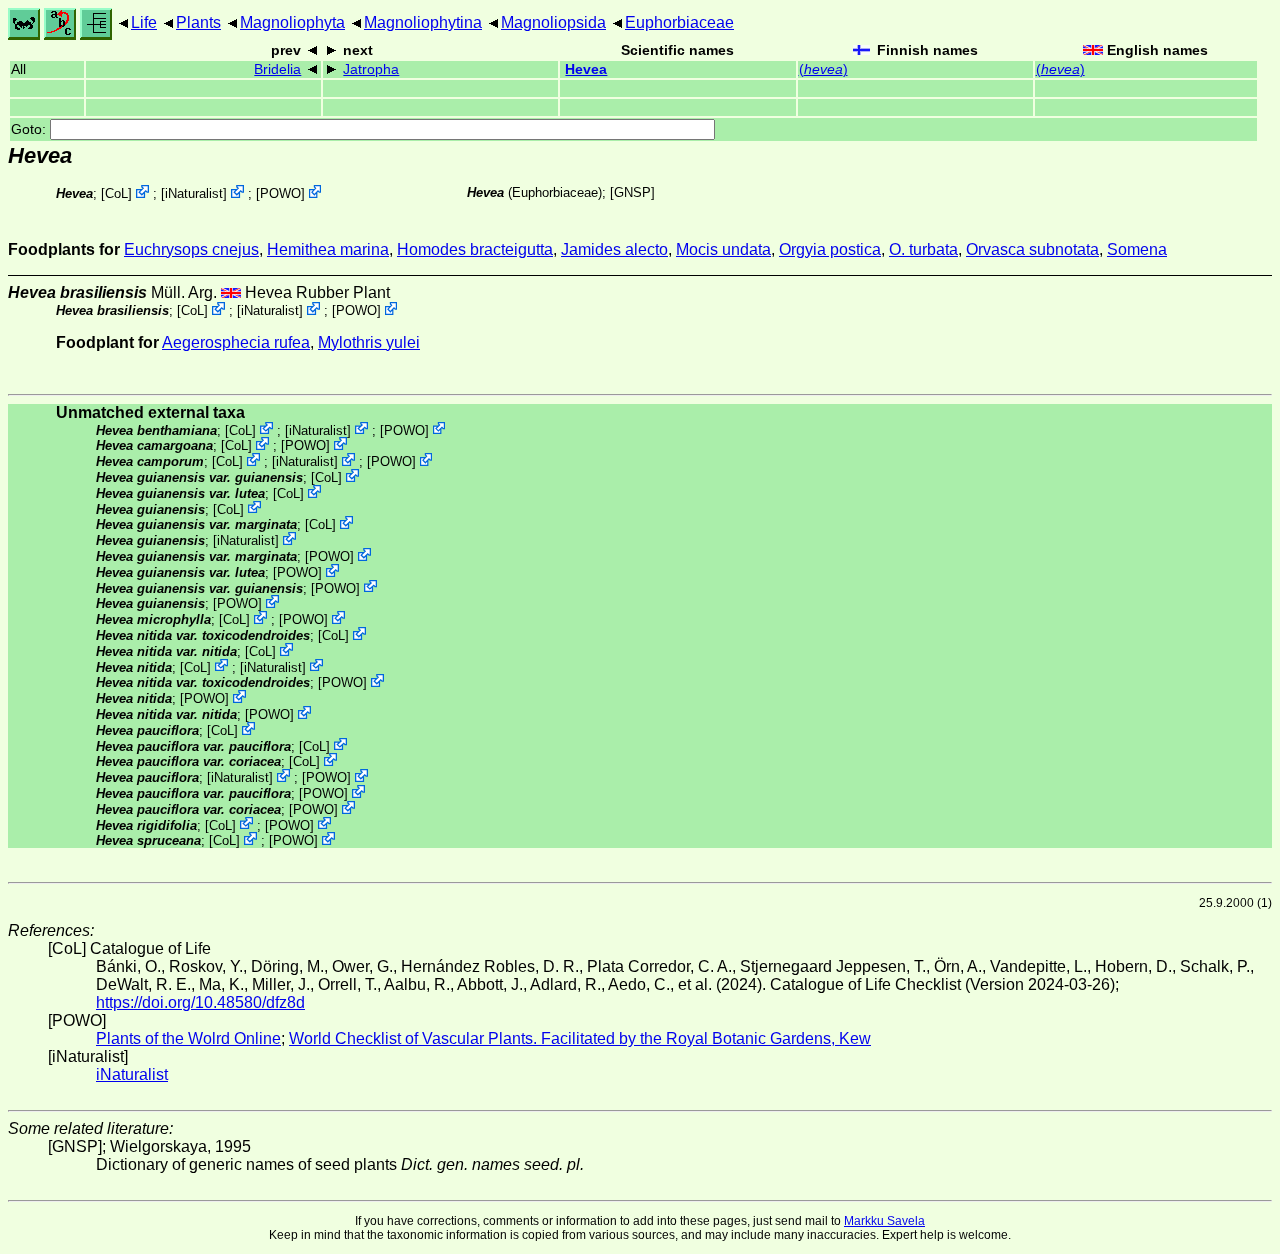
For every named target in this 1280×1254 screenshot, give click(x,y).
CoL (116, 193)
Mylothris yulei (369, 342)
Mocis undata (723, 249)
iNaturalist (194, 193)
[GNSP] (632, 192)
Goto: (30, 129)
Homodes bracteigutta (475, 249)
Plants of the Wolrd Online (188, 1038)
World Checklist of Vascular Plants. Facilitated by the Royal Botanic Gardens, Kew (580, 1038)
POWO (280, 193)
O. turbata (923, 249)
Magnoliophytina (423, 22)
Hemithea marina (328, 249)
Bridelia (277, 69)
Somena (1137, 249)
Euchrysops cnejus (191, 249)
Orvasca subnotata (1032, 249)
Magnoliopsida (553, 22)
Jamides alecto (614, 249)
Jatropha (371, 69)
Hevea (586, 69)
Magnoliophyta (292, 22)
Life (144, 22)
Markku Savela (884, 1221)
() (823, 69)
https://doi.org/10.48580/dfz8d (200, 1002)
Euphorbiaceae (679, 22)
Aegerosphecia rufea (236, 342)
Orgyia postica (830, 249)
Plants (198, 22)
